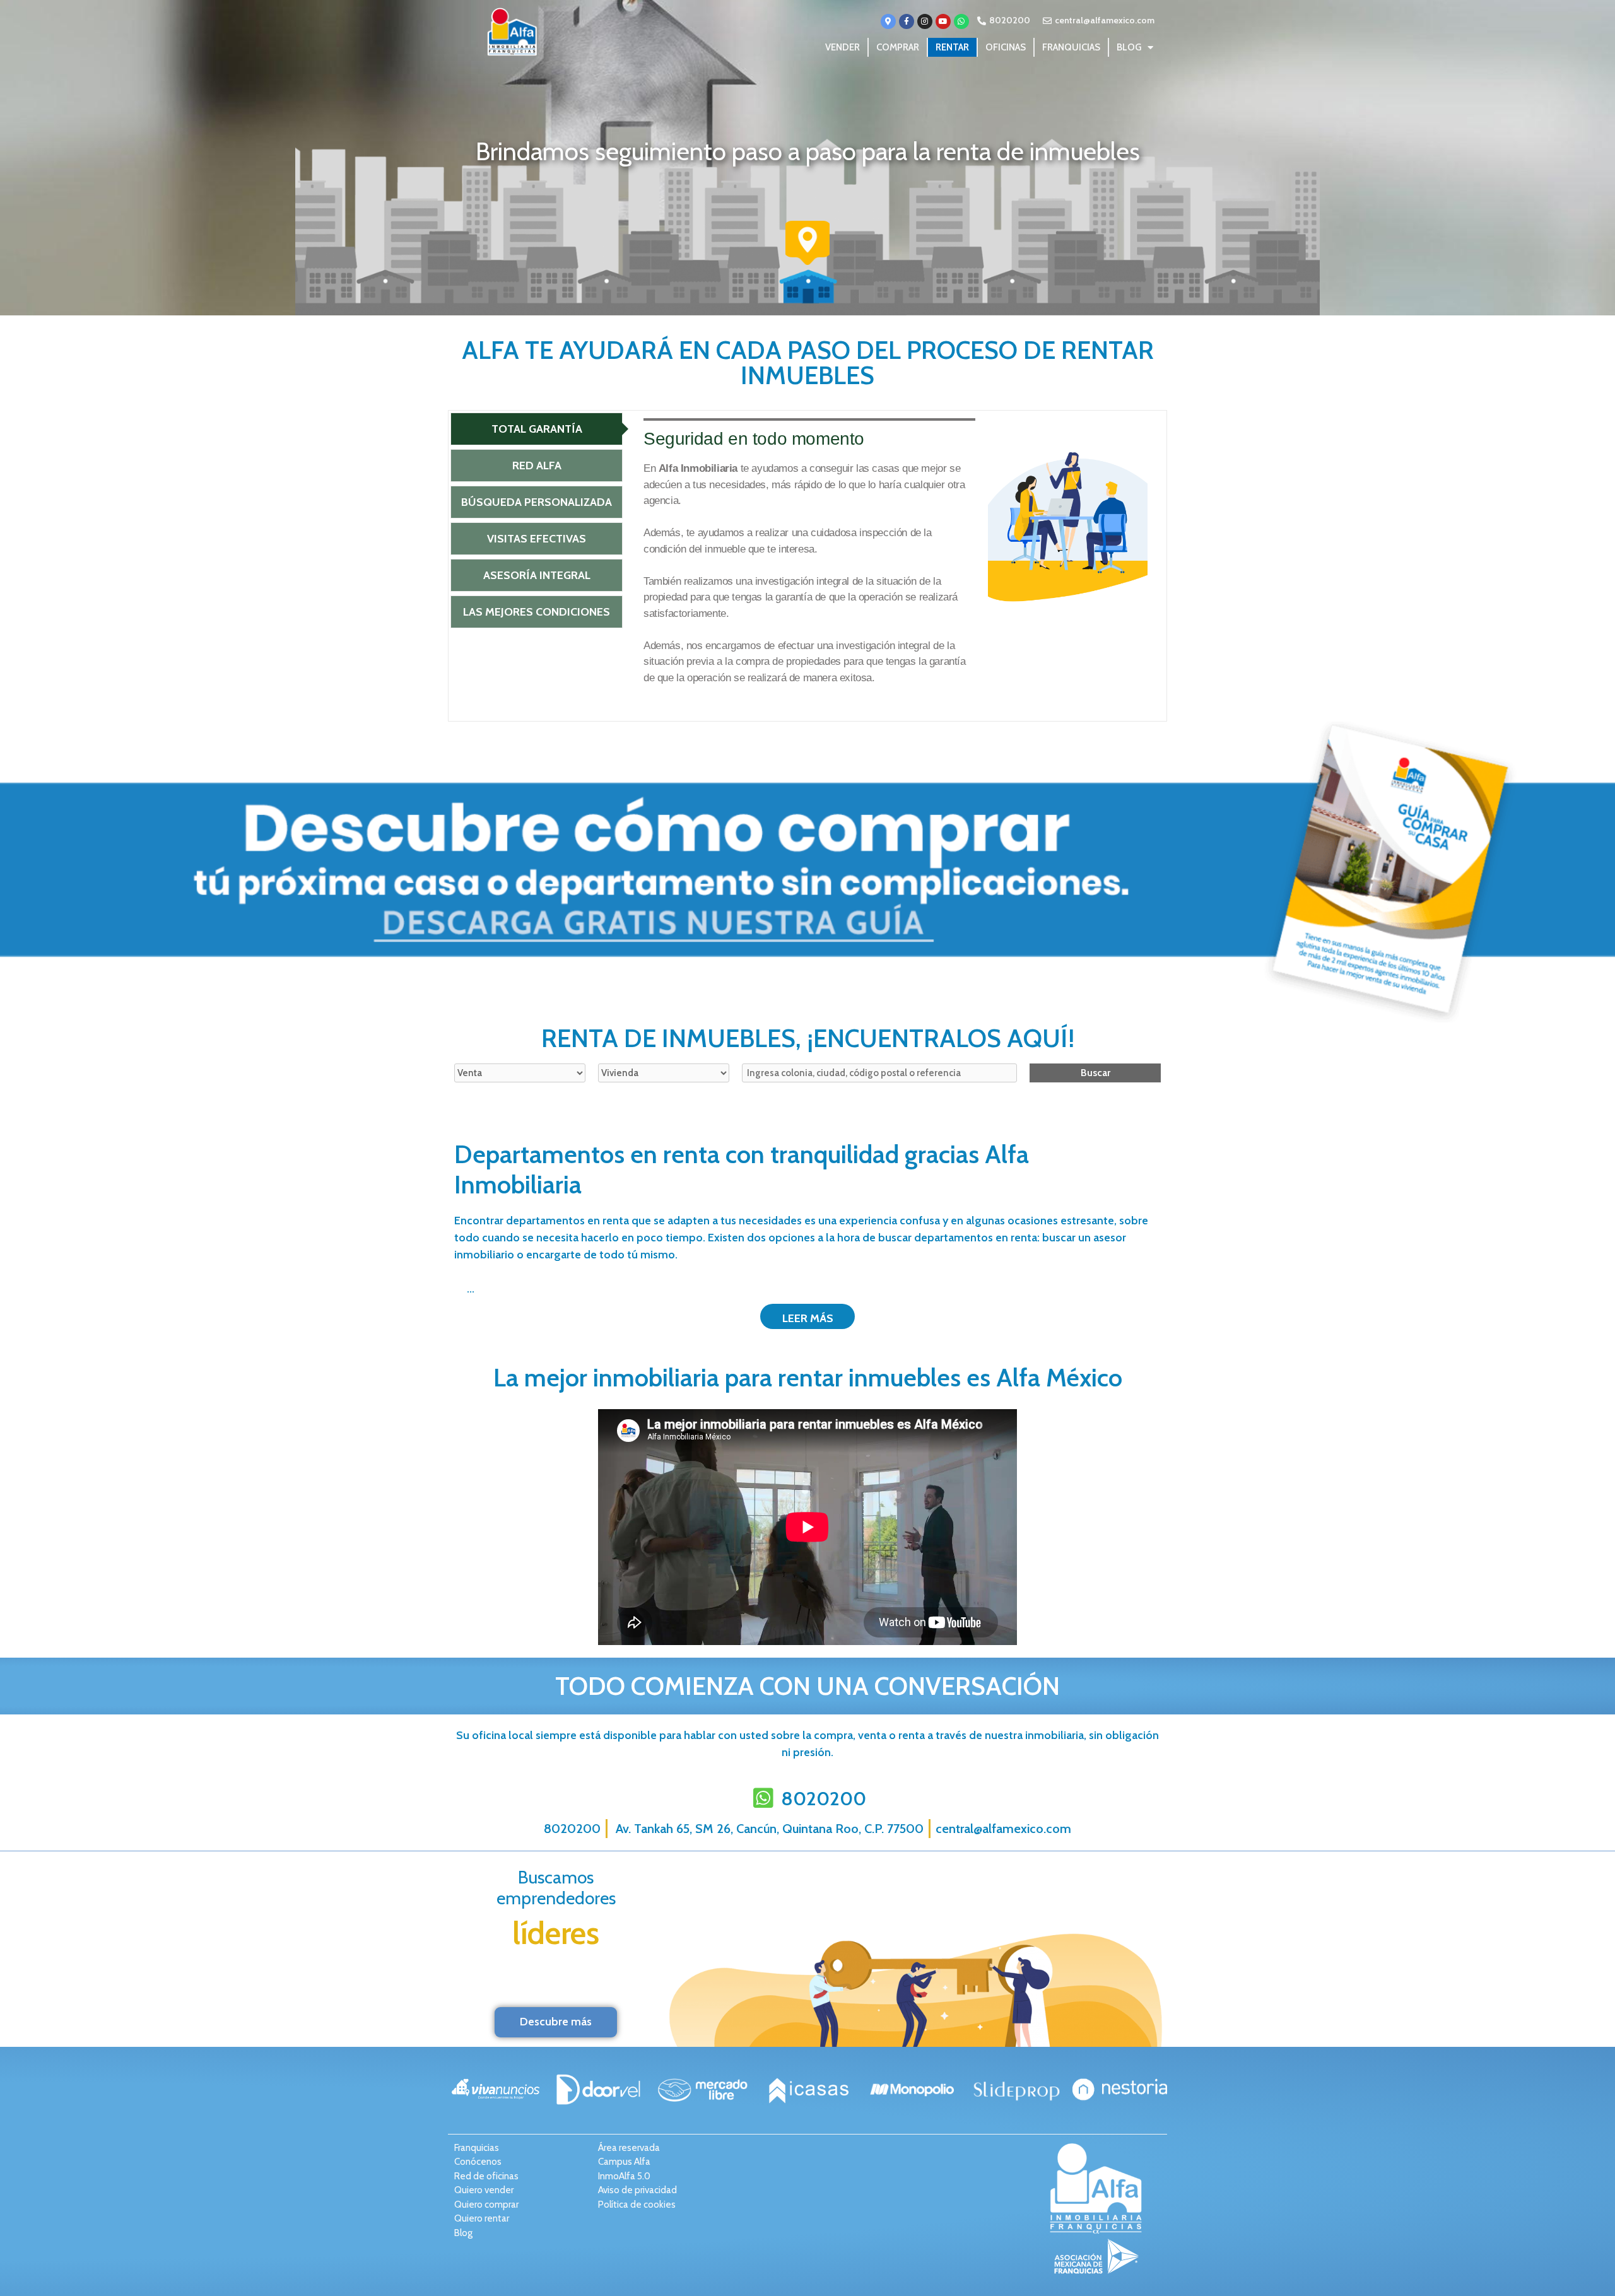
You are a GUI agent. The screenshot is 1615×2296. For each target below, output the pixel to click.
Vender (843, 47)
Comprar (898, 47)
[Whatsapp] (961, 21)
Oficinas (1006, 47)
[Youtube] (943, 21)
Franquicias (1071, 47)
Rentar (952, 47)
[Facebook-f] (907, 21)
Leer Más (808, 1318)
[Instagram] (925, 21)
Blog (1129, 47)
